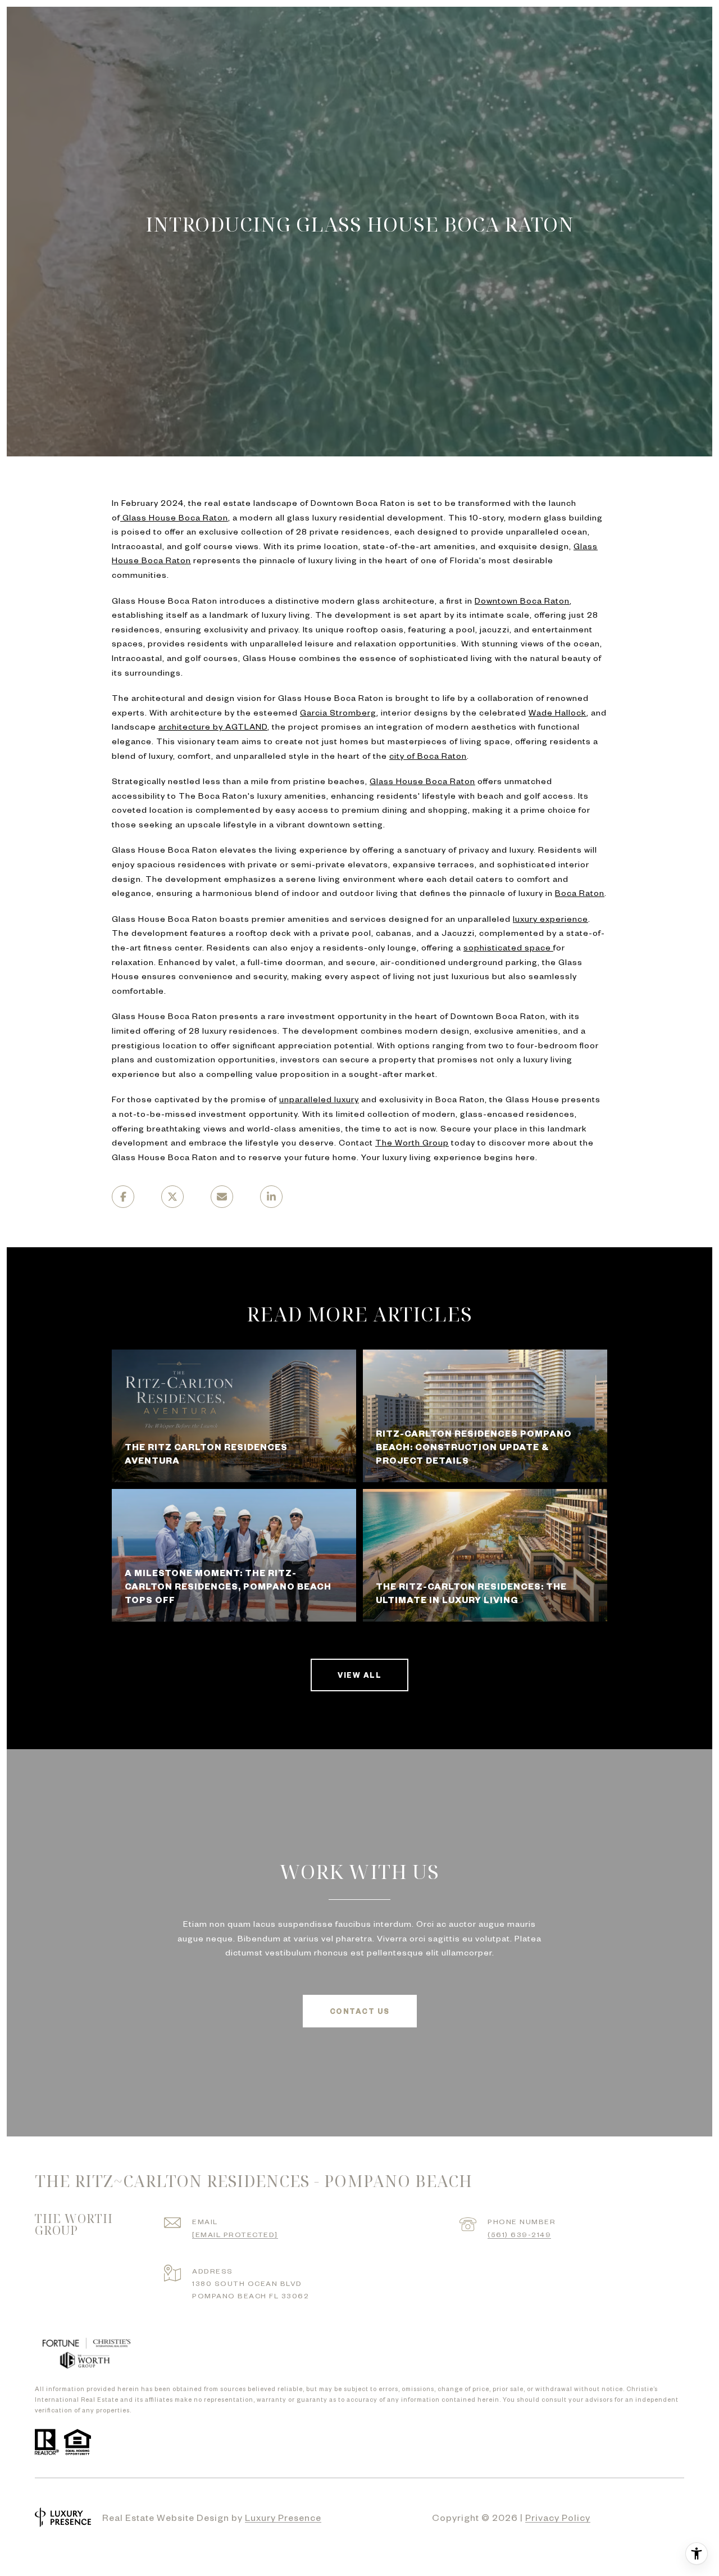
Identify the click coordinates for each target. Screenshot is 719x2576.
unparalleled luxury (319, 1099)
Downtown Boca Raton (522, 600)
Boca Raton (580, 893)
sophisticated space (508, 947)
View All (359, 1675)
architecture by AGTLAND (213, 726)
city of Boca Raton (428, 755)
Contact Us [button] (360, 2011)
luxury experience (550, 918)
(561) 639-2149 (519, 2234)
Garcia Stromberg (338, 712)
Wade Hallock (558, 712)
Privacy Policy (558, 2517)
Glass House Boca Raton (422, 781)
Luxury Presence (283, 2517)
